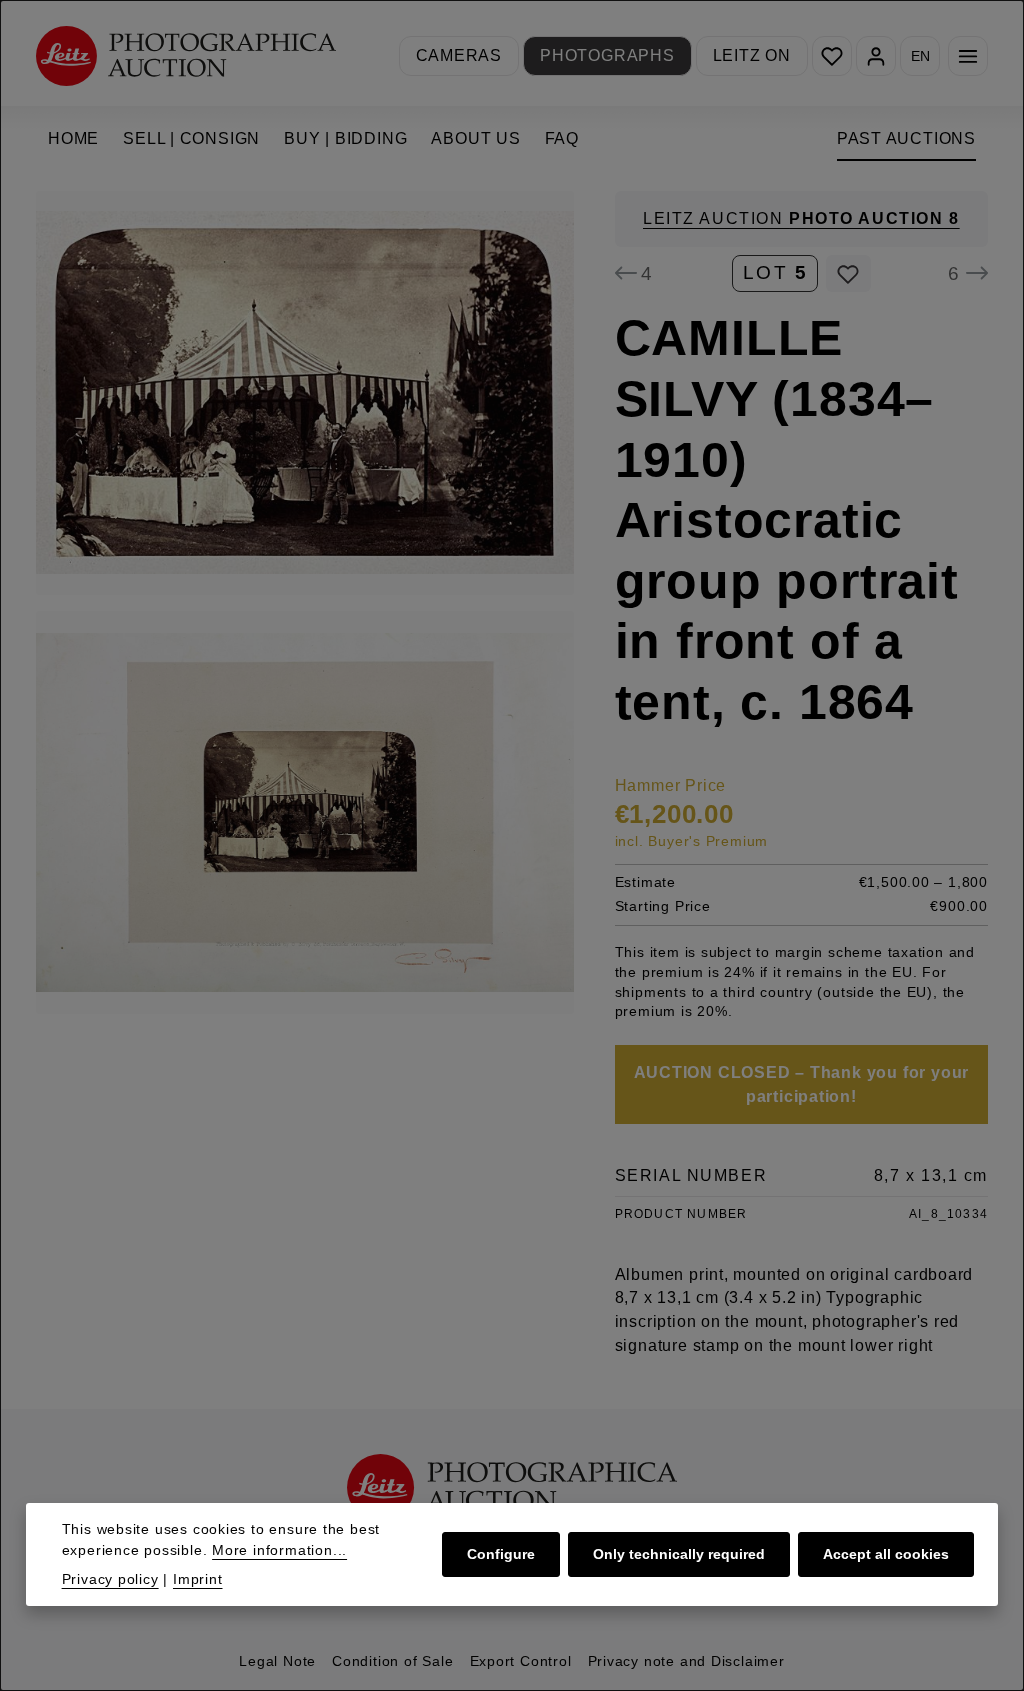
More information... (279, 1550)
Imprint (198, 1579)
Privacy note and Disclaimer (686, 1661)
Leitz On (752, 55)
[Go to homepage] (186, 55)
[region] (305, 602)
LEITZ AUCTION (801, 218)
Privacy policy (110, 1579)
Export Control (521, 1661)
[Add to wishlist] (848, 274)
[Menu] (968, 56)
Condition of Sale (392, 1661)
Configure (501, 1554)
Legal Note (277, 1661)
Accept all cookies (886, 1554)
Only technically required (679, 1554)
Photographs (607, 55)
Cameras (459, 55)
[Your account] (876, 56)
